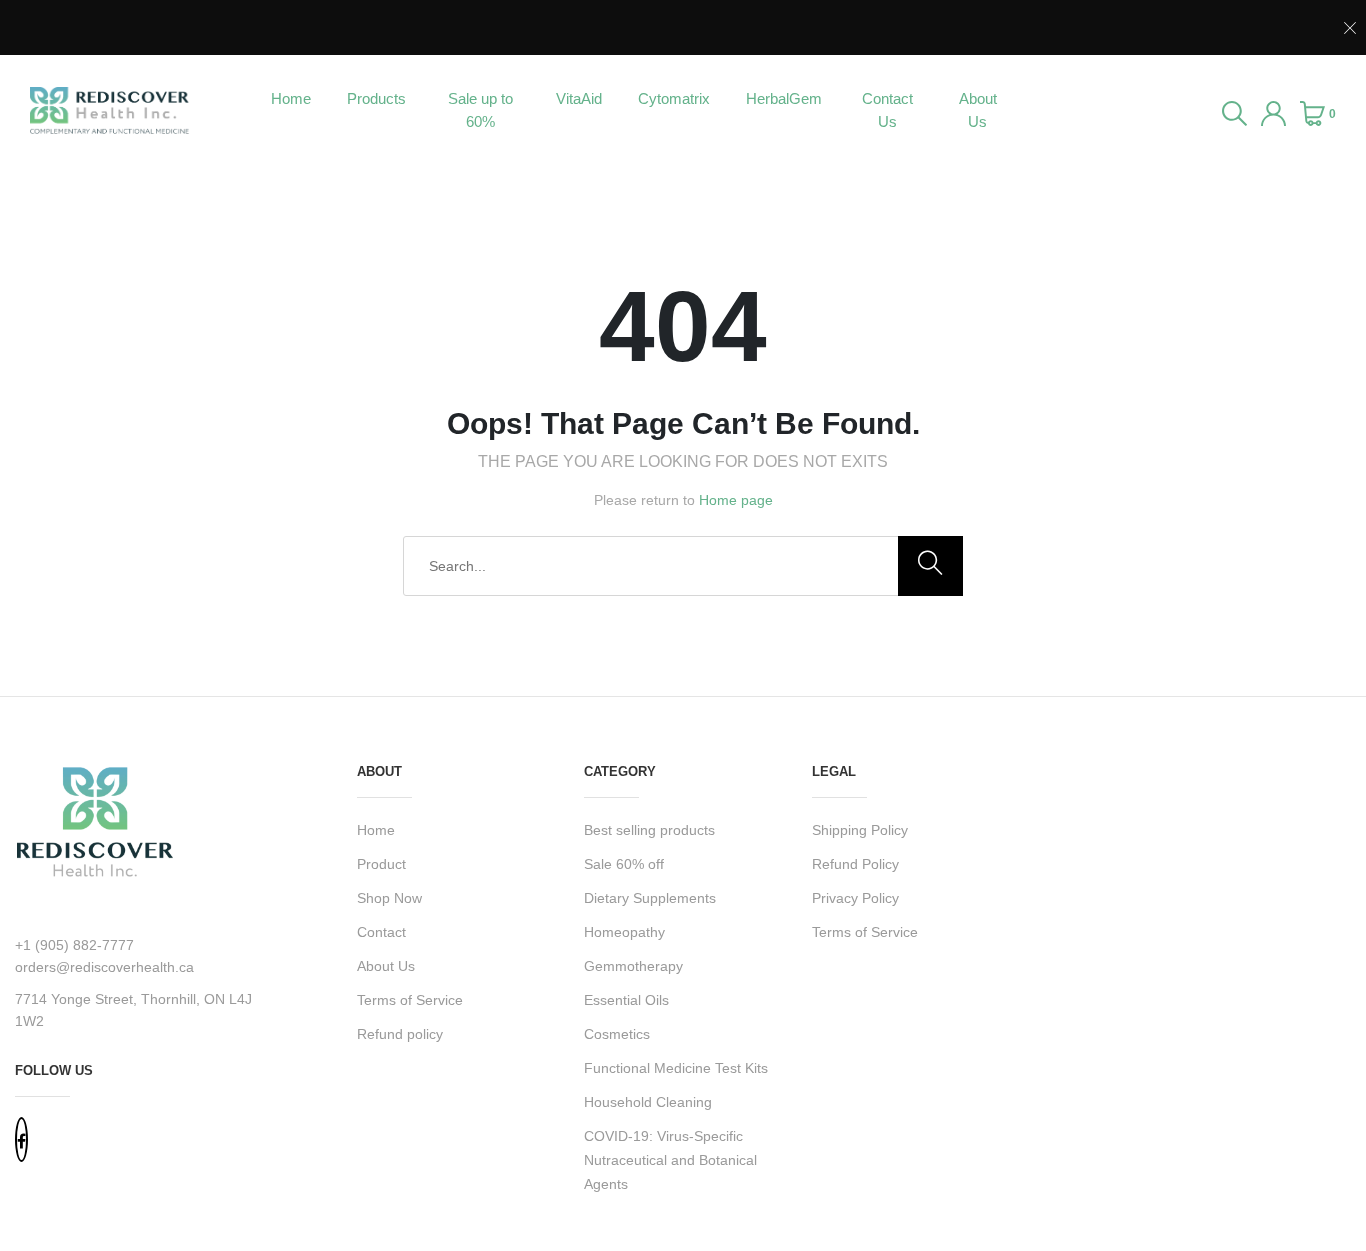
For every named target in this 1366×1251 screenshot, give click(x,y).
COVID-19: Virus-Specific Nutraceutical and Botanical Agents (670, 1160)
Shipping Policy (860, 830)
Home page (736, 500)
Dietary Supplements (650, 898)
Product (381, 864)
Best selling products (649, 830)
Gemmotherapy (633, 966)
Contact (381, 932)
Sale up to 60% (480, 110)
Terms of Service (410, 1000)
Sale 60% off (624, 864)
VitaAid (579, 98)
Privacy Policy (855, 898)
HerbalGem (784, 98)
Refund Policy (855, 864)
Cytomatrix (674, 98)
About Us (978, 110)
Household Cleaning (648, 1102)
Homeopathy (624, 932)
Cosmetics (617, 1034)
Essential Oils (626, 1000)
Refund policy (400, 1034)
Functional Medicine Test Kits (676, 1068)
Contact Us (887, 110)
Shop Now (389, 898)
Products (376, 98)
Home (291, 98)
